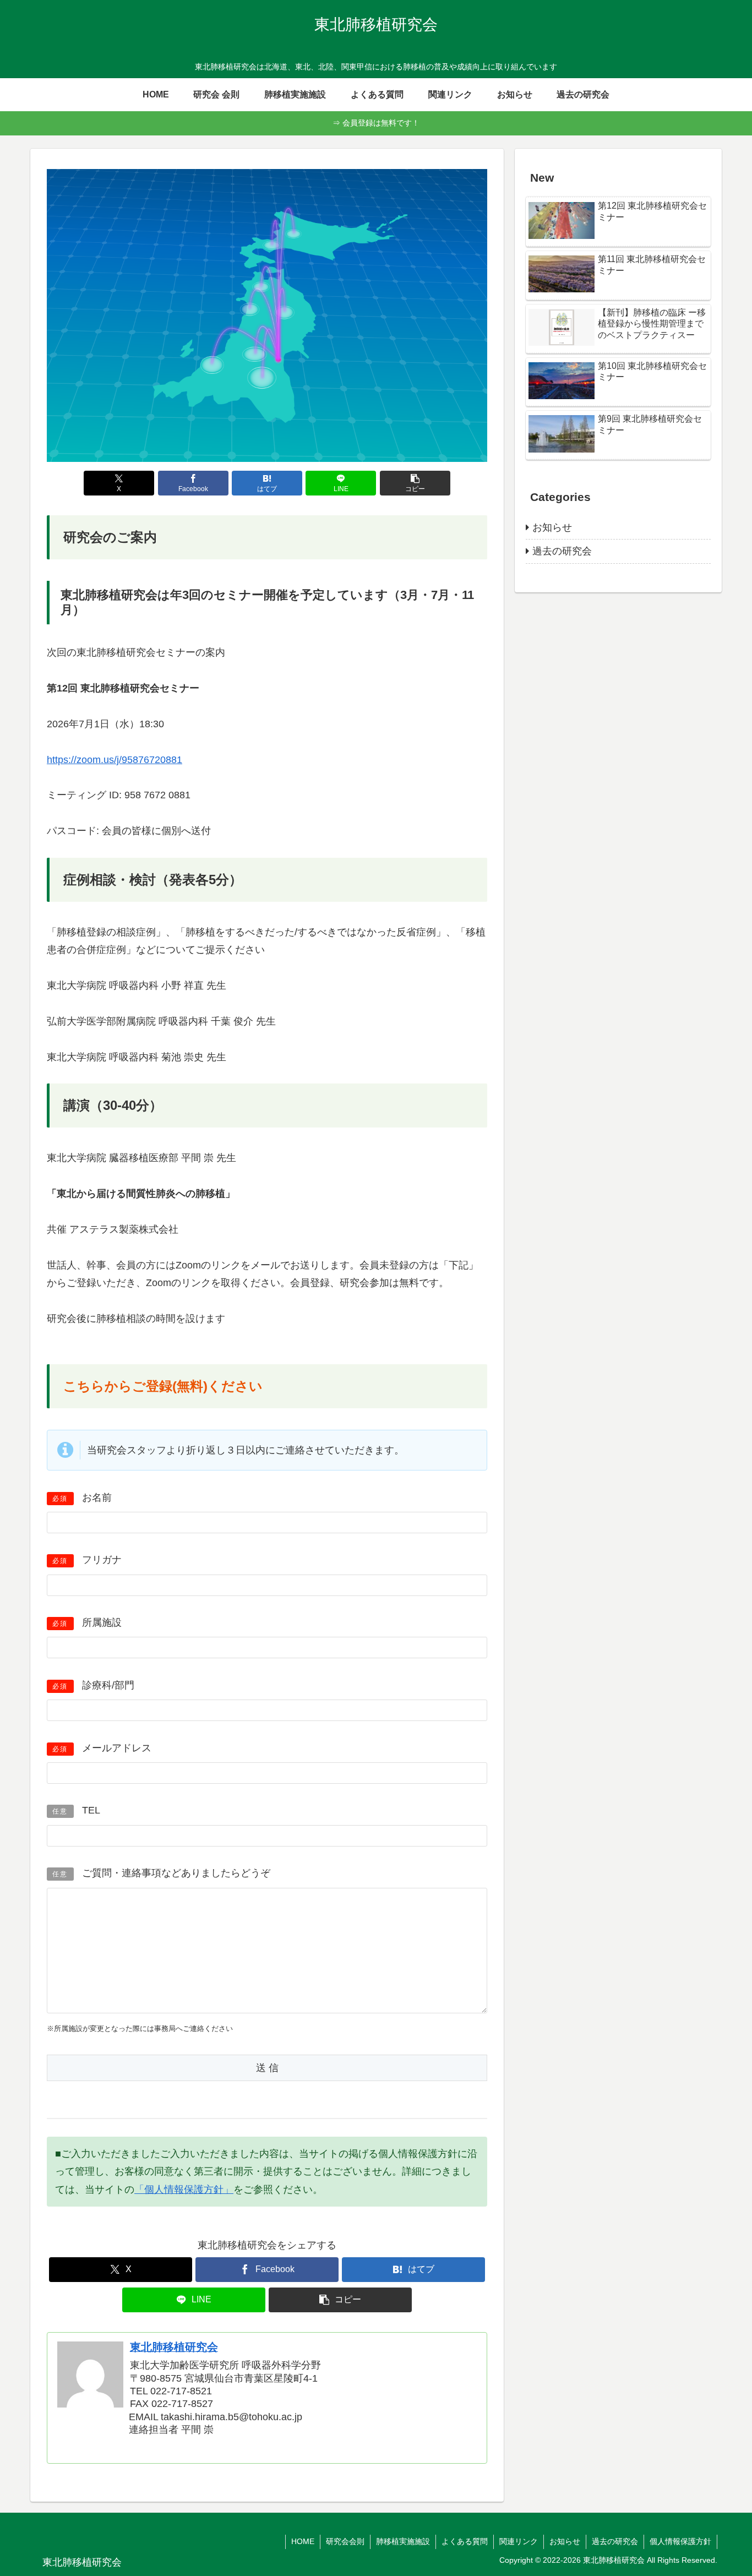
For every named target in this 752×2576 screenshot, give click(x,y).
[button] (415, 483)
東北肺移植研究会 (174, 2347)
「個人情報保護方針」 (184, 2190)
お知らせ (565, 2541)
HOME (303, 2541)
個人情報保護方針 (680, 2541)
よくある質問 (465, 2541)
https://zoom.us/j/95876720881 (115, 760)
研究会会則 (345, 2541)
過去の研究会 (615, 2541)
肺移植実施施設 (403, 2541)
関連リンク (519, 2541)
